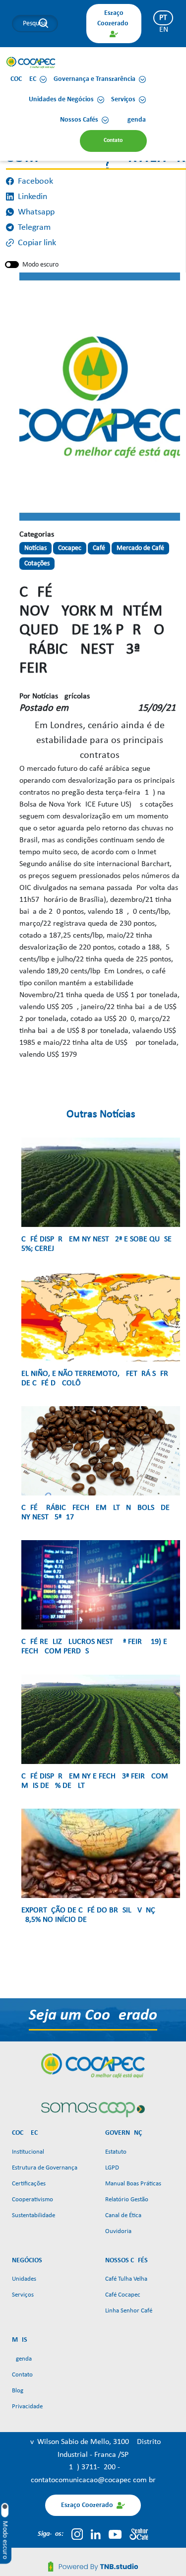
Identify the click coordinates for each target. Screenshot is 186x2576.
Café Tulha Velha (126, 2279)
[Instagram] (77, 2534)
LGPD (112, 2168)
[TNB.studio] (93, 2566)
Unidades (24, 2279)
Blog (18, 2391)
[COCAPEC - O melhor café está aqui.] (31, 63)
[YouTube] (115, 2534)
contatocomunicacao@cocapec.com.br (93, 2480)
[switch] (12, 265)
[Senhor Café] (139, 2534)
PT (163, 18)
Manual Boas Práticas (133, 2184)
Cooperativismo (32, 2200)
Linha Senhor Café (129, 2311)
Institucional (28, 2152)
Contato (22, 2375)
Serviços (23, 2295)
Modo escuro (40, 265)
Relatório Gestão (127, 2200)
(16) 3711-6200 (92, 2467)
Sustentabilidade (33, 2215)
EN (164, 30)
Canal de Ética (123, 2215)
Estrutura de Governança (45, 2168)
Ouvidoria (118, 2231)
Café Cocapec (123, 2295)
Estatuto (116, 2152)
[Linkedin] (96, 2534)
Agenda (22, 2359)
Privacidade (27, 2407)
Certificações (29, 2184)
